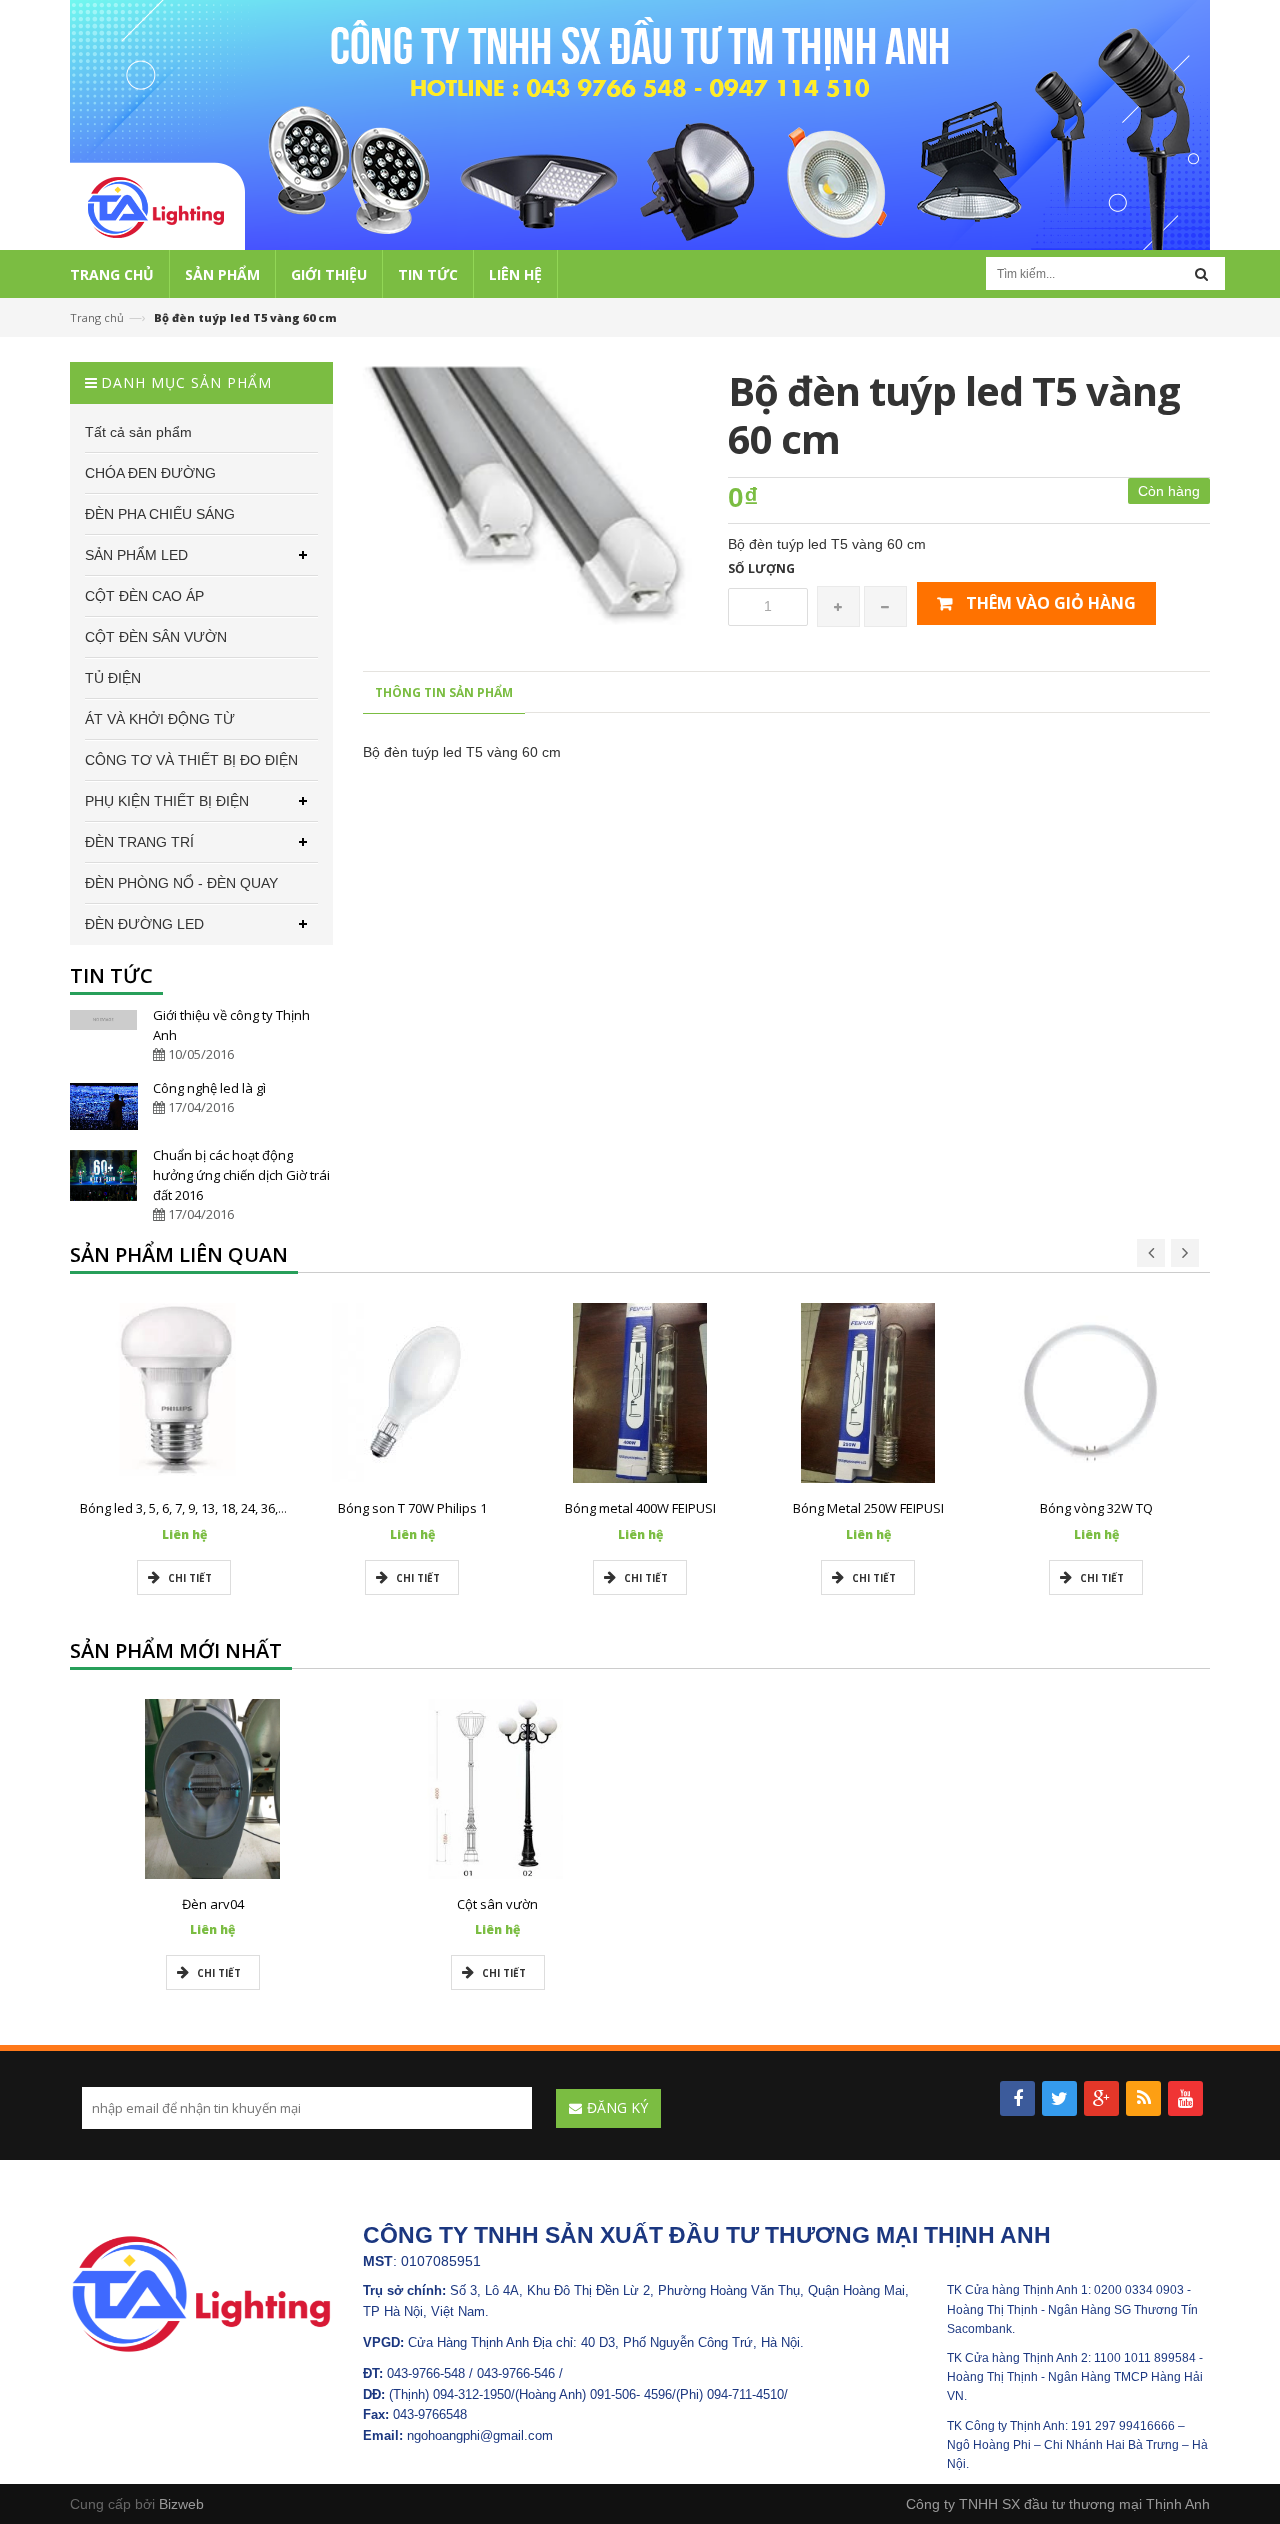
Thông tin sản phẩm (444, 692)
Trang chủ (97, 317)
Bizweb (181, 2504)
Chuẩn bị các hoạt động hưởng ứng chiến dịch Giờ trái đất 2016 (241, 1175)
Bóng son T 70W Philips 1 (412, 1508)
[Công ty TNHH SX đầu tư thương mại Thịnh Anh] (201, 2293)
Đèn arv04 (213, 1904)
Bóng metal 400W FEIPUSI (640, 1508)
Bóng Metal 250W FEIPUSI (868, 1508)
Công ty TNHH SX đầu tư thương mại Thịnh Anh (1058, 2504)
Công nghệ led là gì (209, 1088)
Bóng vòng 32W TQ (1096, 1508)
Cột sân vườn (497, 1904)
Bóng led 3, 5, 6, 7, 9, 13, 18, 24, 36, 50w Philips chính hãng (249, 1508)
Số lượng (761, 568)
